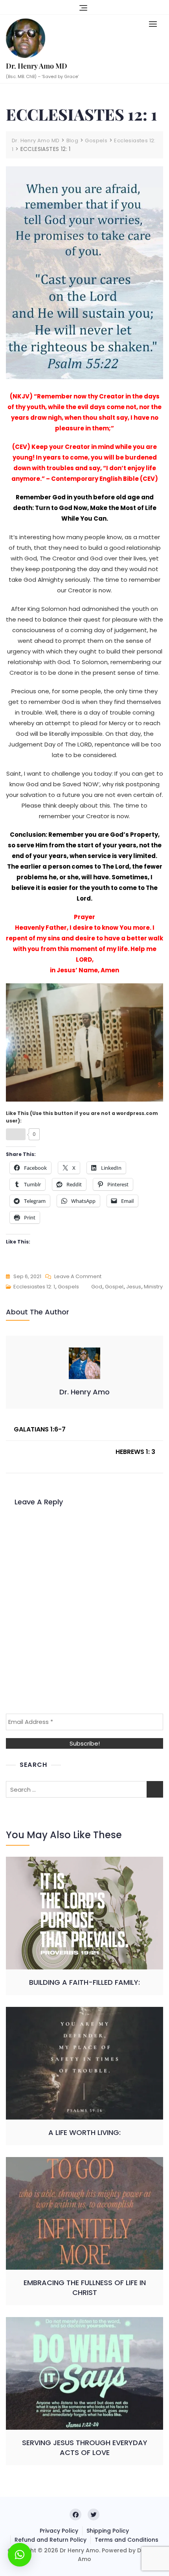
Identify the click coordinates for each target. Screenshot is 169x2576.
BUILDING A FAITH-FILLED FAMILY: (84, 1982)
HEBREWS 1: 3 (135, 1452)
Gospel (114, 1287)
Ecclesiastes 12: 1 (34, 1287)
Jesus (134, 1287)
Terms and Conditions (127, 2540)
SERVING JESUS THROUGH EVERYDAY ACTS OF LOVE (85, 2448)
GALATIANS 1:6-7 (40, 1429)
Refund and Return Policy (51, 2540)
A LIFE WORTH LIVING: (84, 2132)
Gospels (68, 1287)
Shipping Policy (108, 2531)
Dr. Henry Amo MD (37, 66)
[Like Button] (16, 1134)
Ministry (153, 1287)
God (97, 1287)
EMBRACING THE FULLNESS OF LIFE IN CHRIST (85, 2288)
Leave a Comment (78, 1277)
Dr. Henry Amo (84, 1392)
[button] (155, 24)
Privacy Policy (59, 2531)
